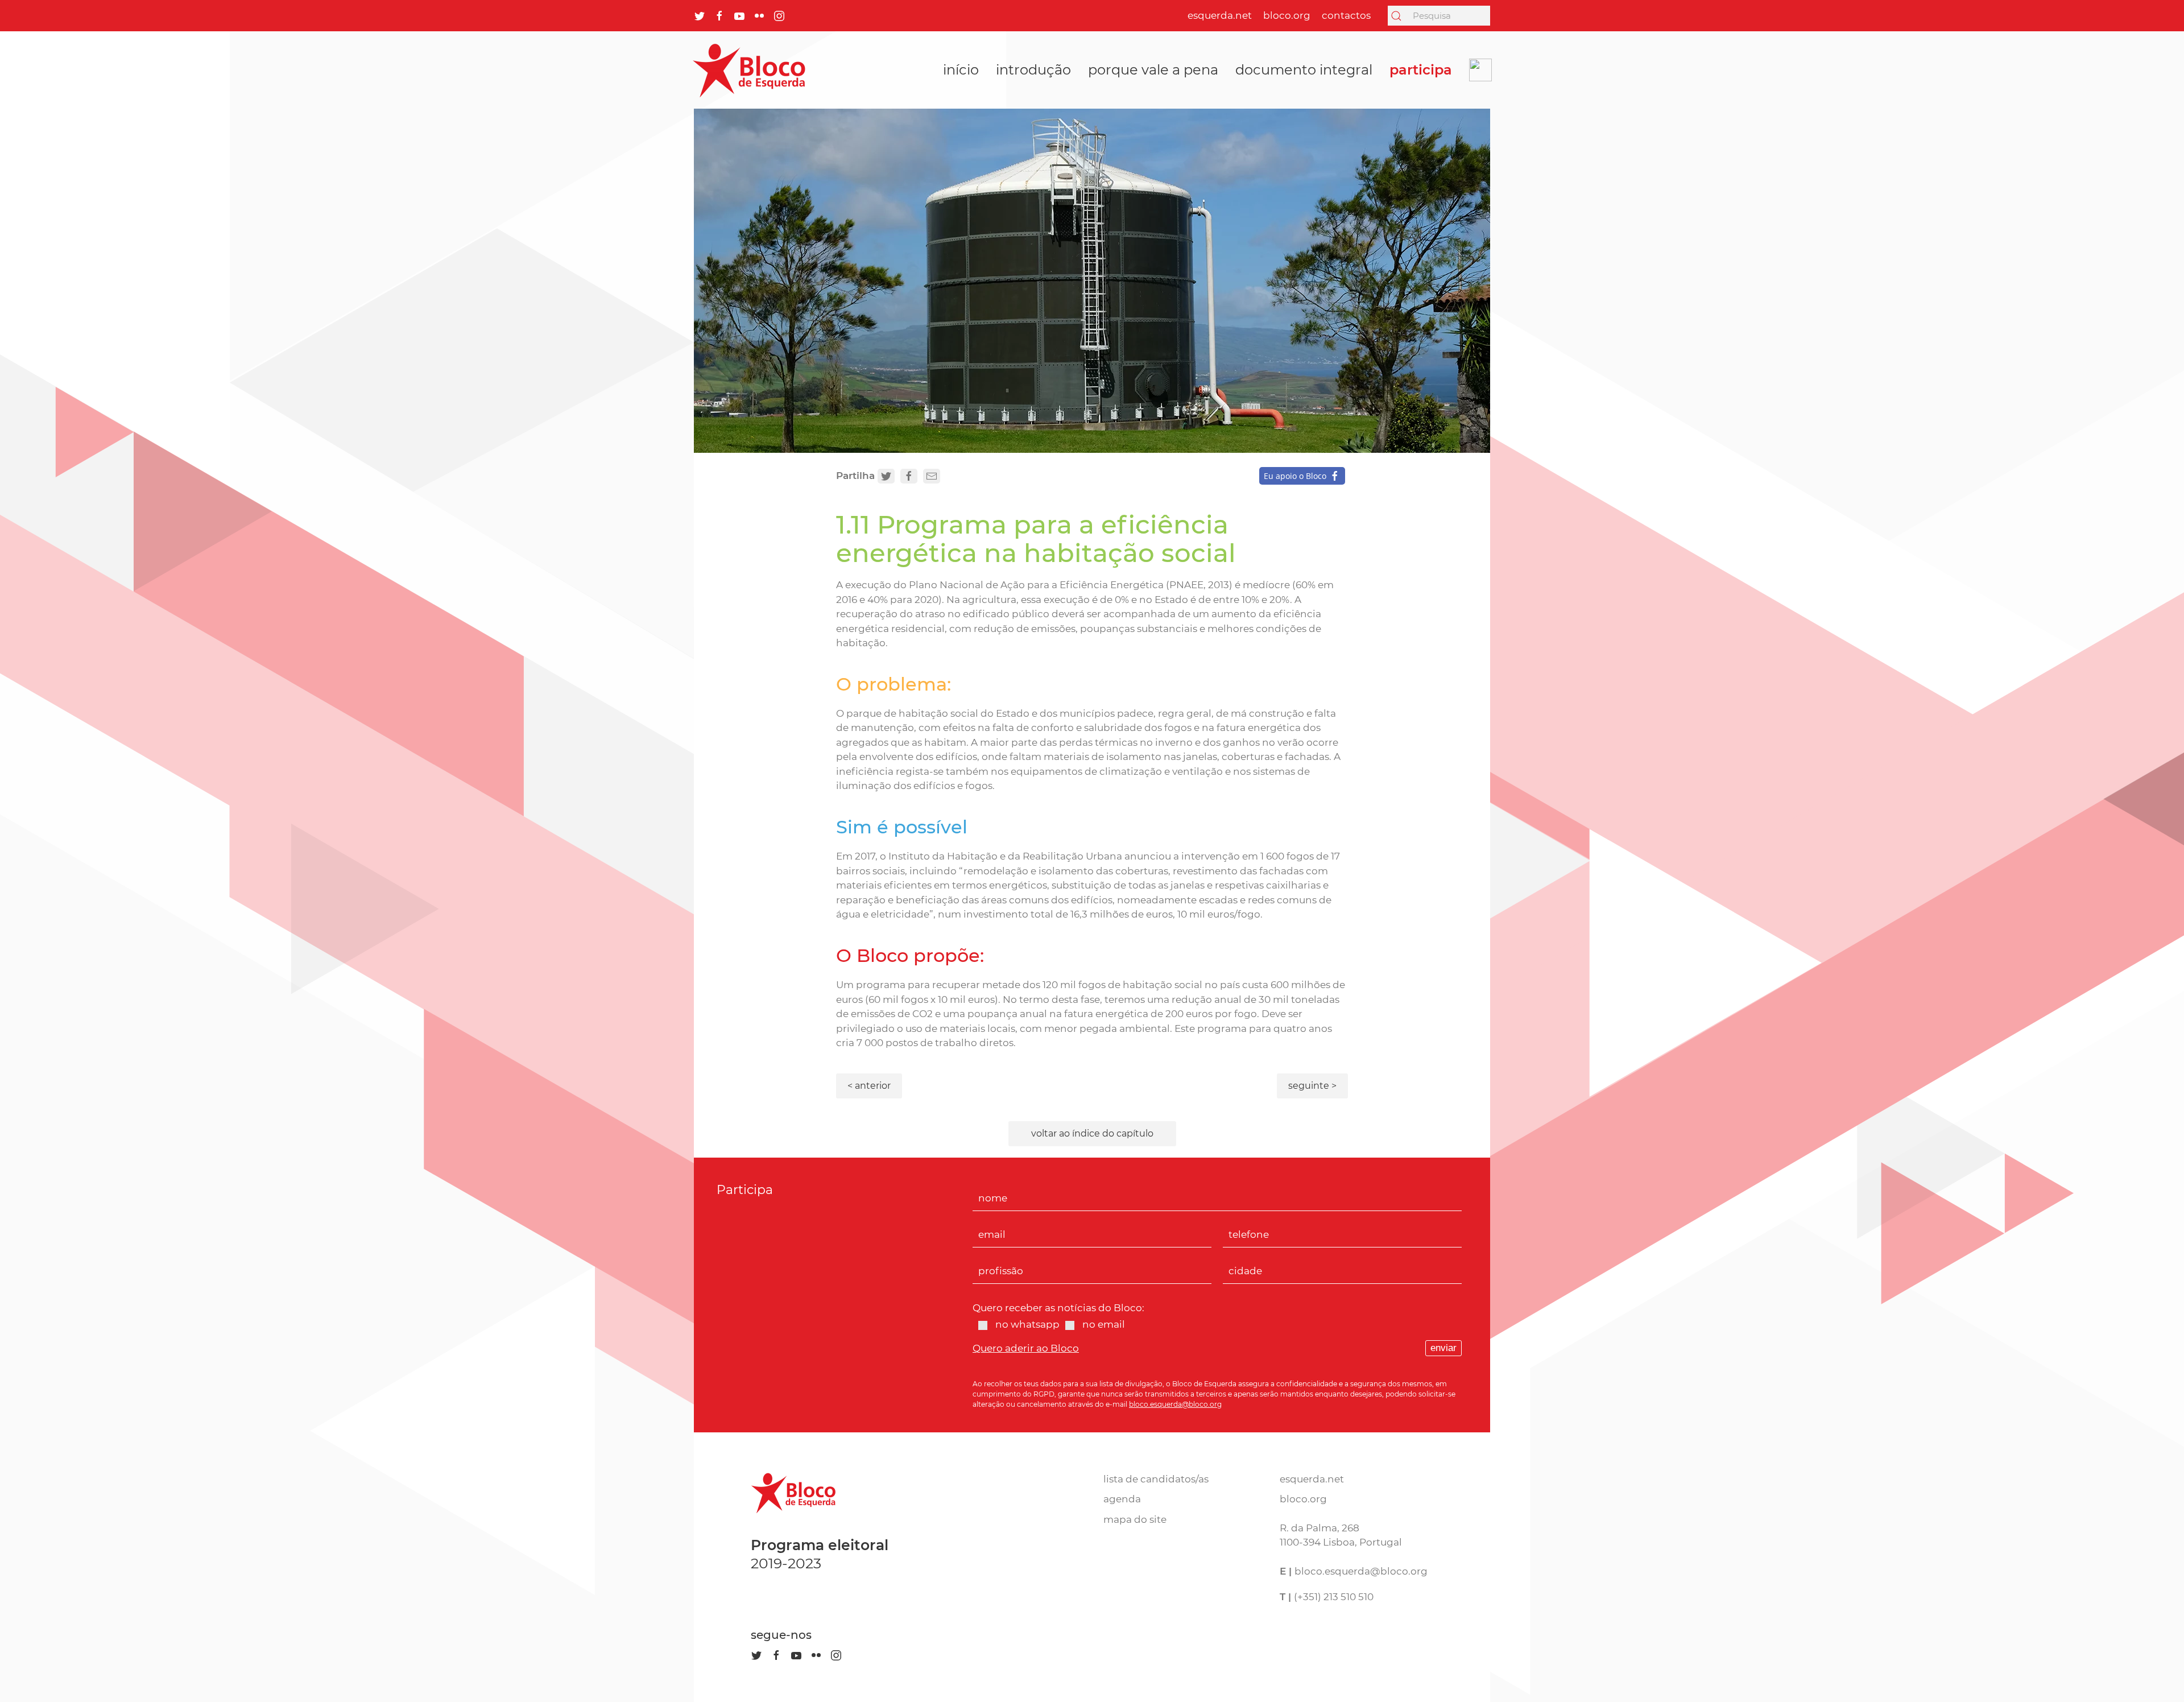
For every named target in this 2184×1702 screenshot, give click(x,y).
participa (1421, 70)
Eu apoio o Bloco (1295, 476)
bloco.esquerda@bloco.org (1175, 1404)
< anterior (869, 1086)
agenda (1122, 1499)
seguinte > (1312, 1086)
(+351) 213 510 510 (1334, 1597)
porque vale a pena (1153, 70)
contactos (1346, 15)
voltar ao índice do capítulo (1092, 1133)
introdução (1033, 70)
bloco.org (1287, 15)
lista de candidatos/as (1156, 1479)
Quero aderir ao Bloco (1026, 1348)
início (961, 70)
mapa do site (1135, 1519)
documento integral (1304, 70)
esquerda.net (1220, 15)
